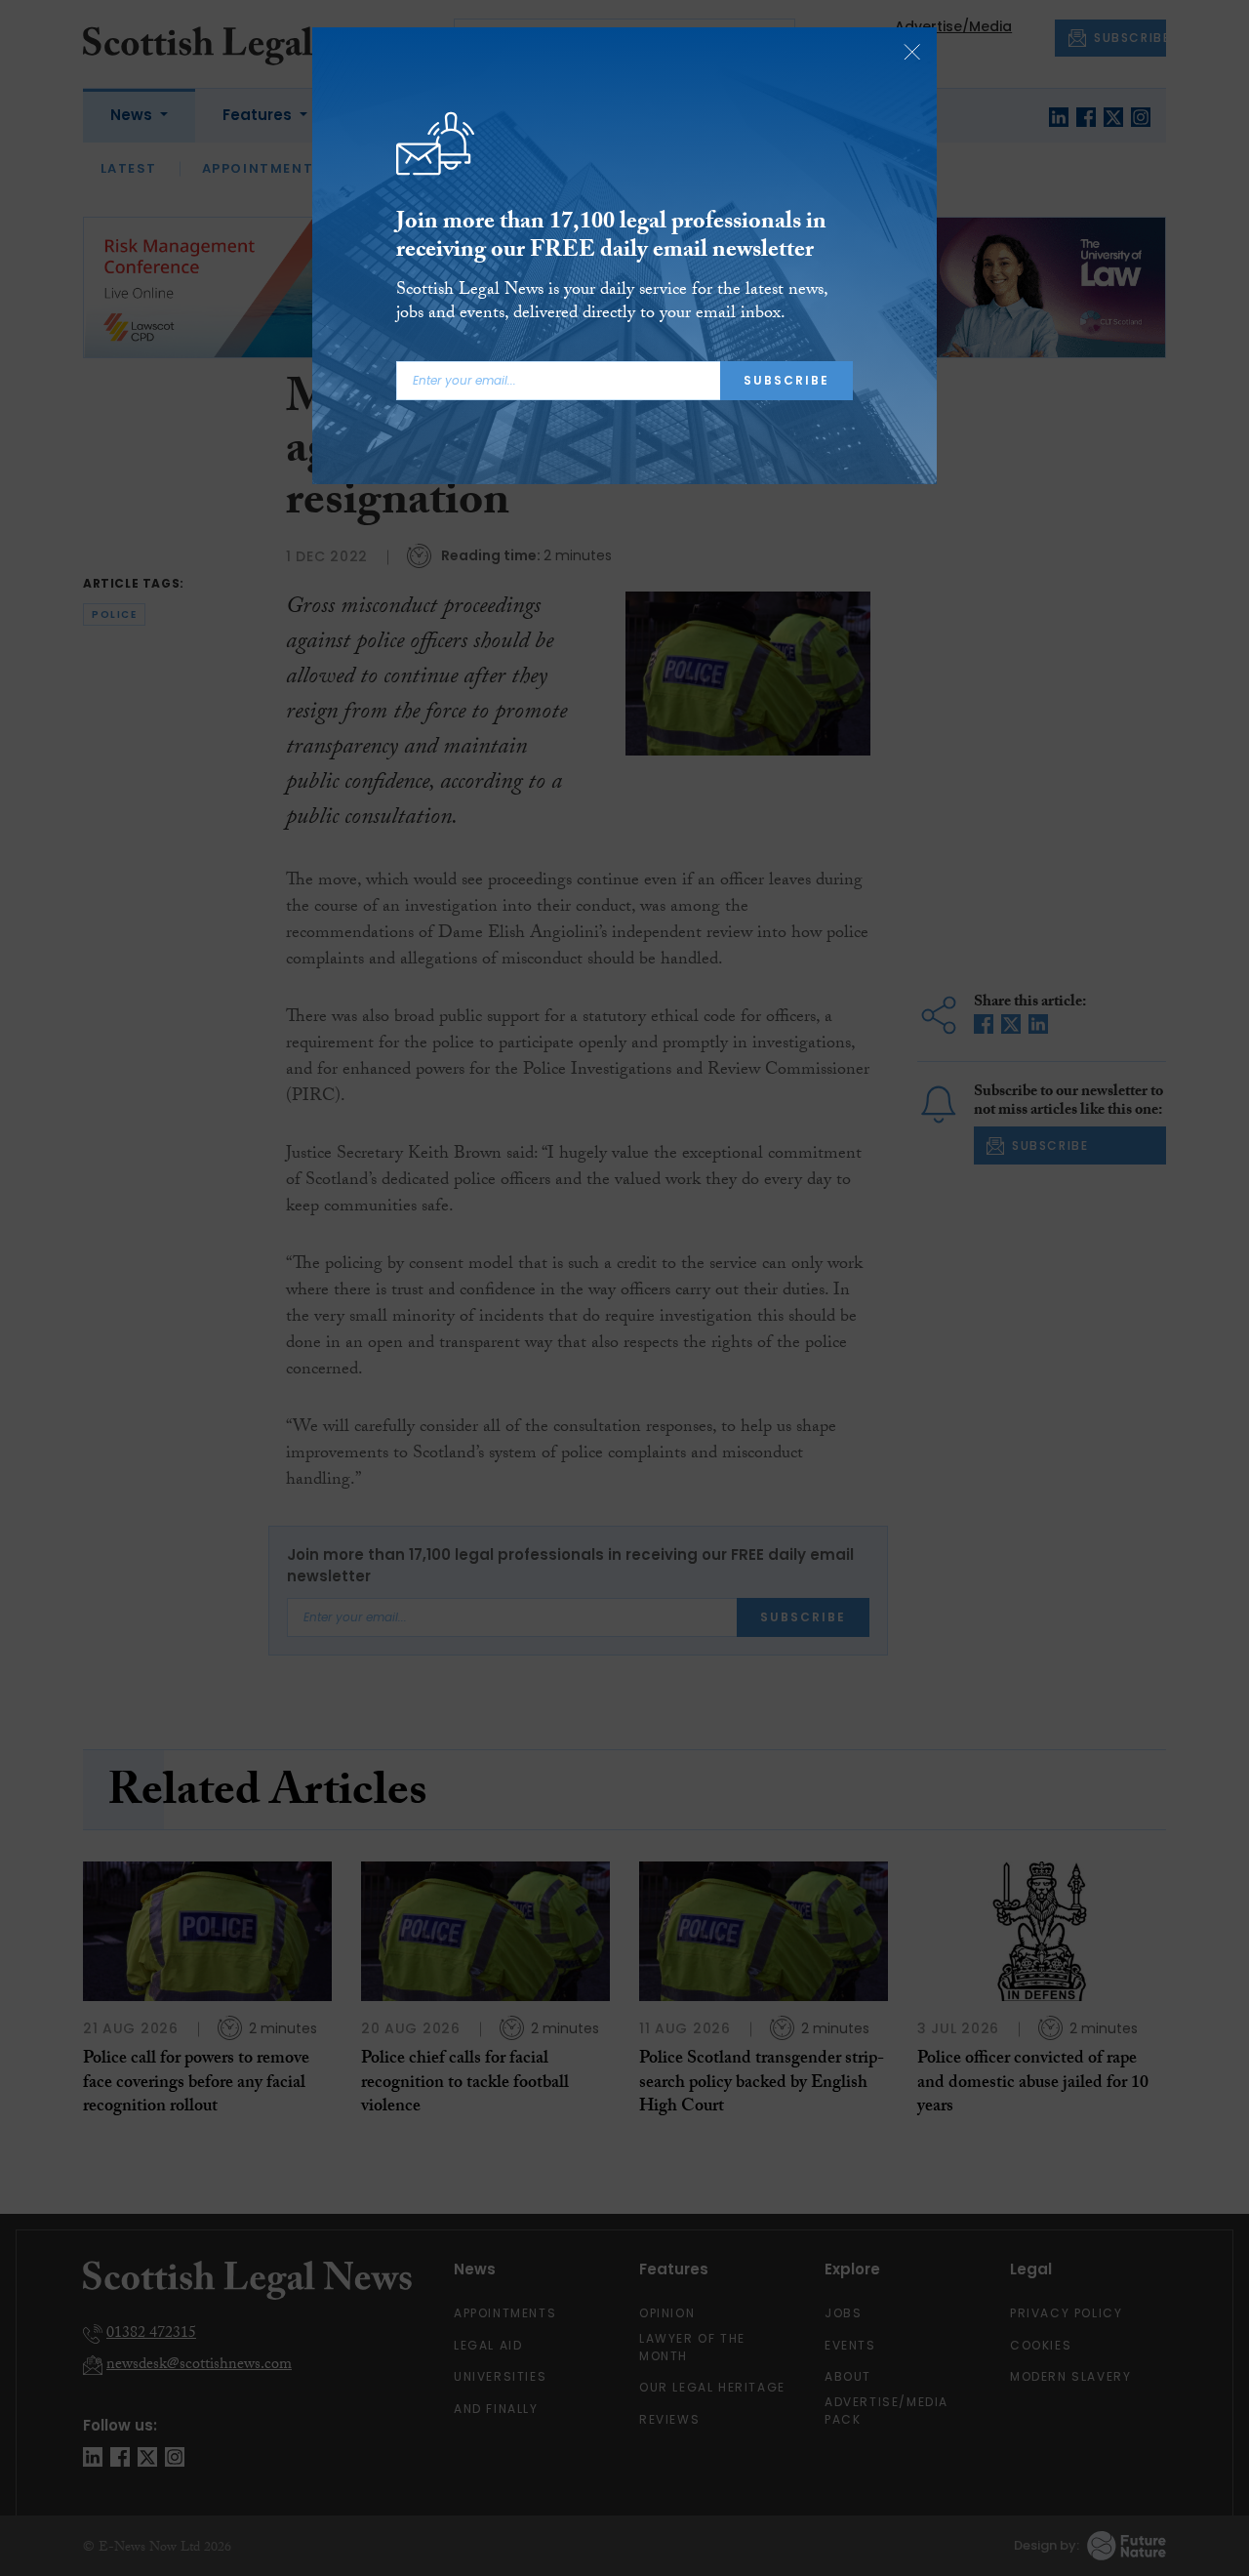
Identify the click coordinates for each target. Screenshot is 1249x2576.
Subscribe (786, 380)
